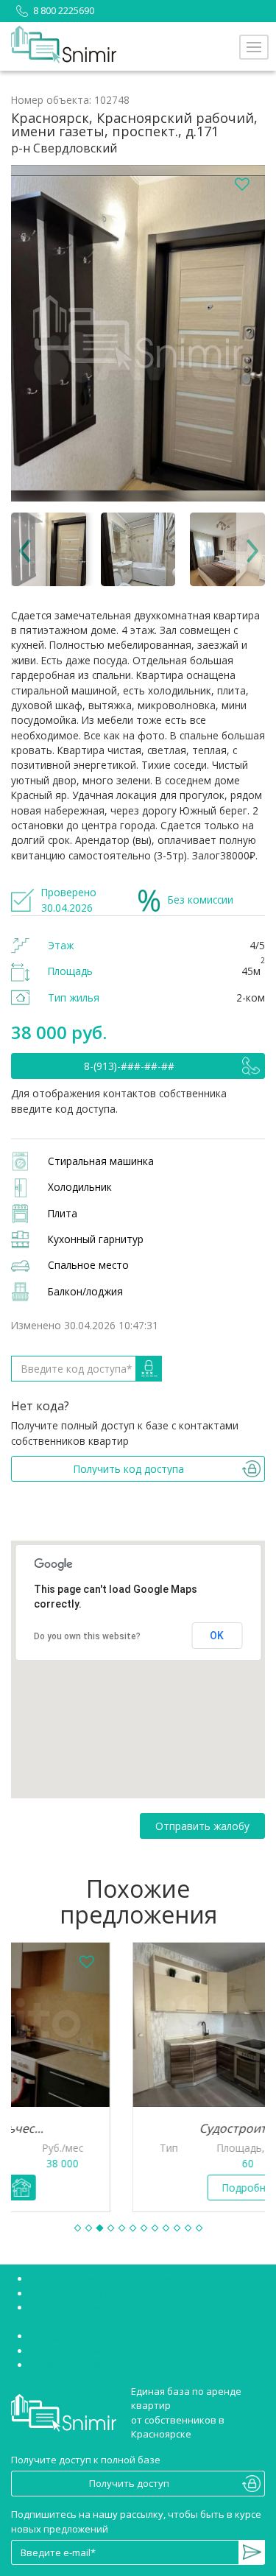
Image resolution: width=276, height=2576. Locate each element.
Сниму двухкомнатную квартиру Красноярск (135, 2365)
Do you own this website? (87, 1636)
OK (217, 1636)
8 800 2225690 (64, 10)
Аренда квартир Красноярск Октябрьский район (144, 2336)
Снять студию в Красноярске (97, 2293)
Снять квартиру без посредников (109, 2278)
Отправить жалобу (202, 1826)
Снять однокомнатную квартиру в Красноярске (142, 2351)
